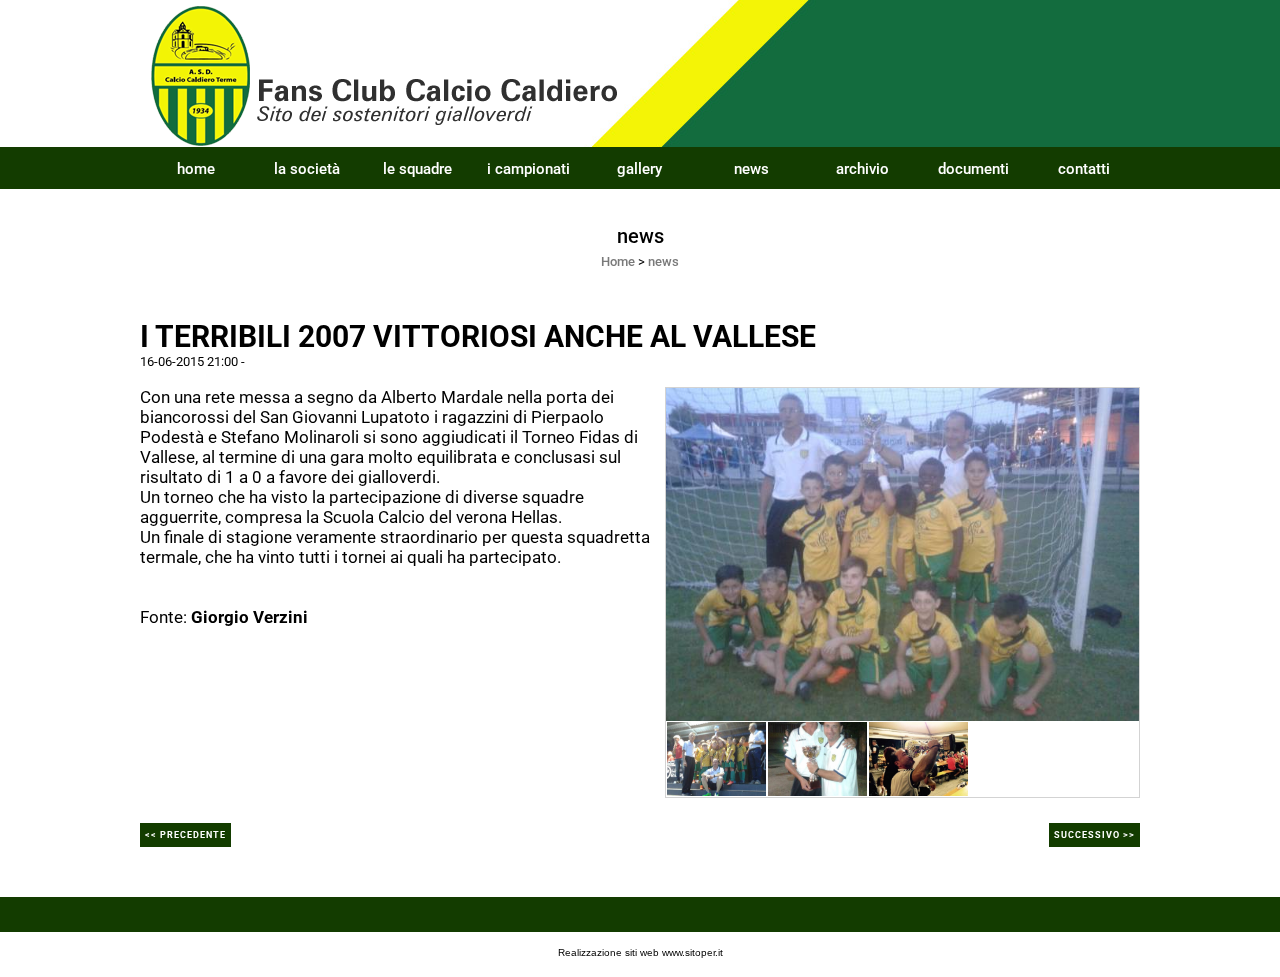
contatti (1084, 169)
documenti (973, 169)
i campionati (528, 169)
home (196, 169)
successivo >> (1094, 835)
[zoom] (902, 553)
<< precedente (185, 835)
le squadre (417, 169)
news (751, 169)
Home (618, 261)
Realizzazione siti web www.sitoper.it (640, 952)
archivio (862, 169)
